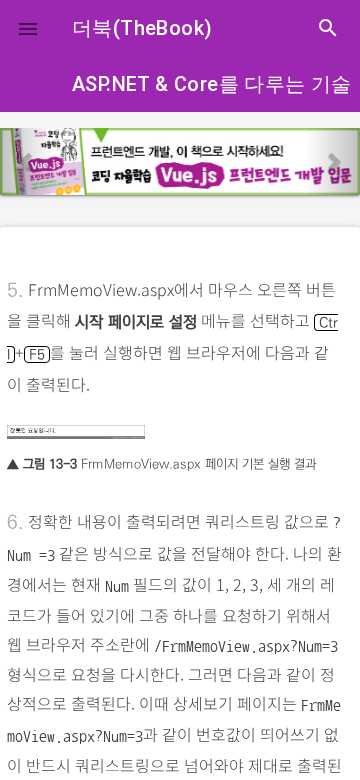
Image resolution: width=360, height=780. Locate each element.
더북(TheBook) (142, 28)
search (328, 28)
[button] (28, 28)
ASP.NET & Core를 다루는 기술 (212, 84)
